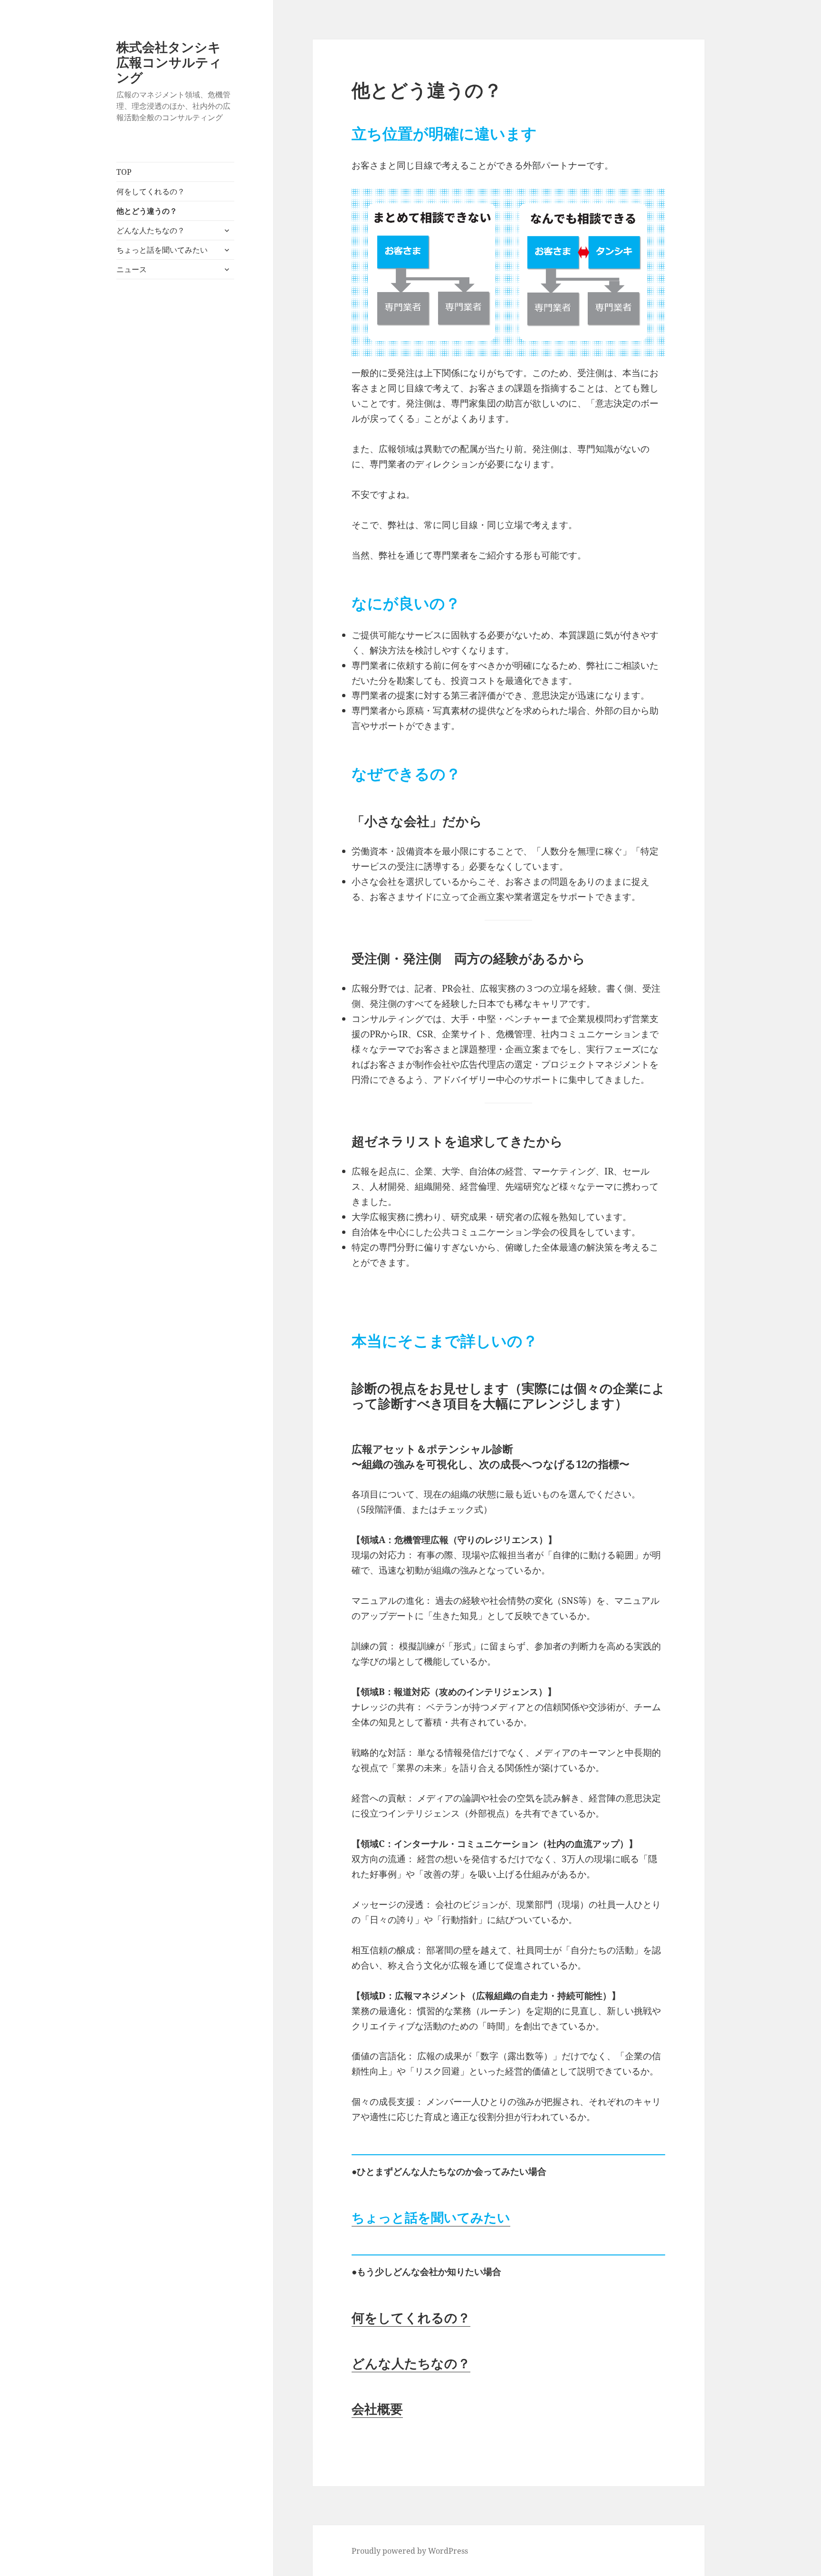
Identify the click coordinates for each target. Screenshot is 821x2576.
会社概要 (377, 2409)
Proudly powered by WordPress (410, 2551)
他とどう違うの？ (147, 211)
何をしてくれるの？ (151, 191)
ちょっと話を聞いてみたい (162, 250)
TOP (124, 172)
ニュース (132, 269)
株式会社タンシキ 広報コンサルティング (175, 62)
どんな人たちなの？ (151, 230)
